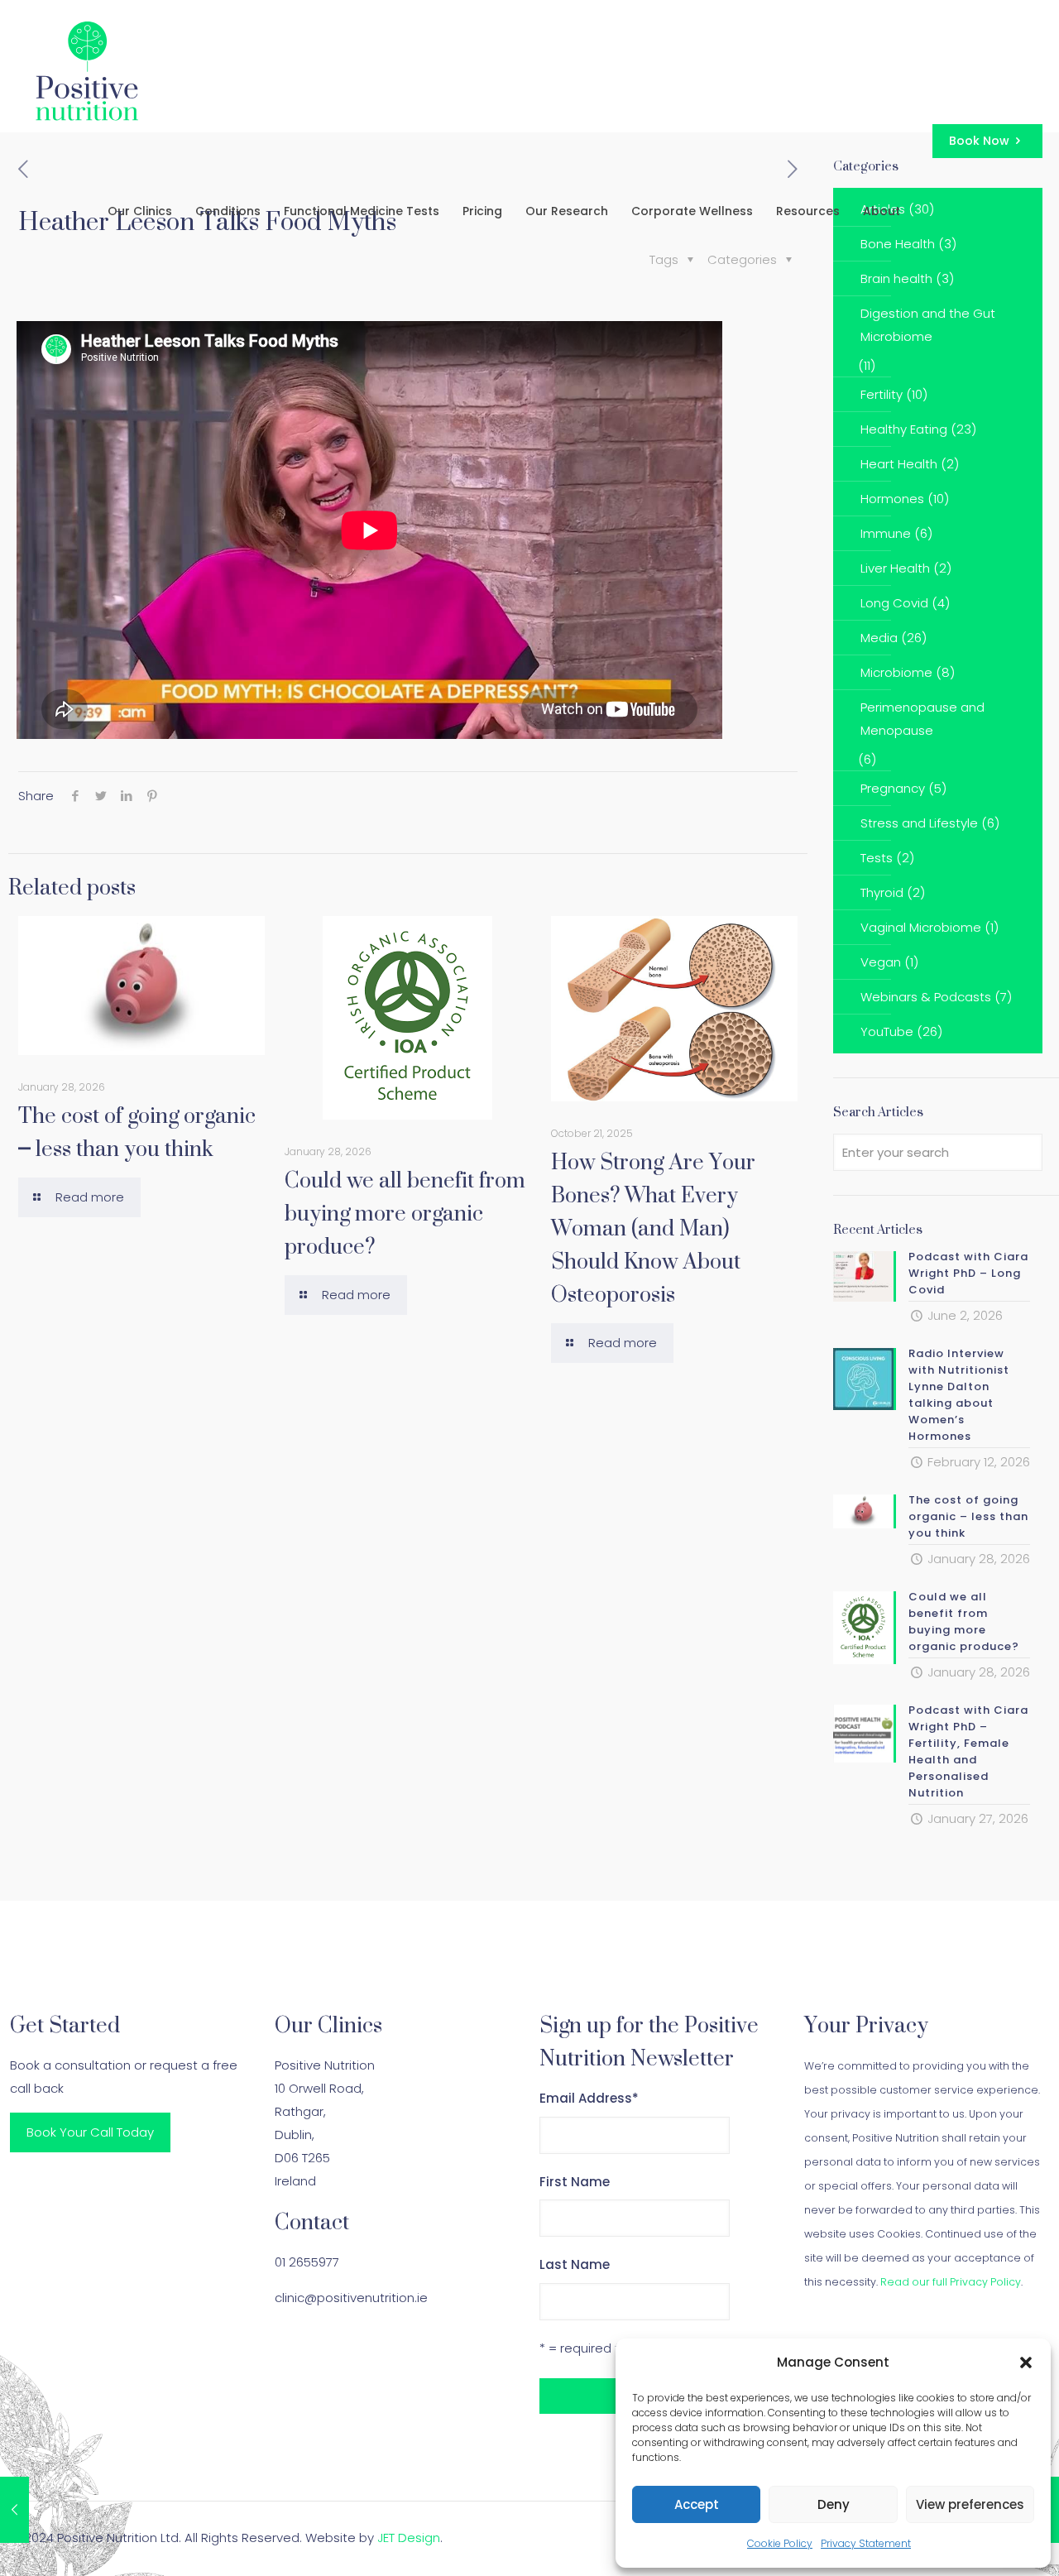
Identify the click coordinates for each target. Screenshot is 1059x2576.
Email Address (589, 2098)
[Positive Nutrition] (87, 70)
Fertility (882, 394)
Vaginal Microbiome (921, 927)
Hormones (892, 499)
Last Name (575, 2264)
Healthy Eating (904, 429)
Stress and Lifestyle (919, 823)
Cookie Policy (780, 2543)
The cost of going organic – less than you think (137, 1132)
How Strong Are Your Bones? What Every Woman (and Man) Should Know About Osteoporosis (653, 1228)
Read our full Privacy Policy (951, 2282)
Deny (834, 2504)
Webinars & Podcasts (926, 997)
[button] (1026, 2363)
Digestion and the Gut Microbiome (928, 325)
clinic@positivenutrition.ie (351, 2298)
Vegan (881, 962)
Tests (877, 858)
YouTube (887, 1031)
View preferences (970, 2504)
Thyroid (882, 892)
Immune (886, 533)
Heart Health (899, 464)
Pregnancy (893, 788)
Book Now (979, 141)
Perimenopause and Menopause (922, 719)
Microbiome (896, 672)
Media (879, 638)
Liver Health (895, 568)
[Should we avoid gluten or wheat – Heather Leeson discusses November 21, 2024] (14, 2510)
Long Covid (894, 603)
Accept (697, 2504)
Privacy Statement (866, 2543)
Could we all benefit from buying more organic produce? (405, 1213)
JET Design (409, 2538)
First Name (575, 2182)
